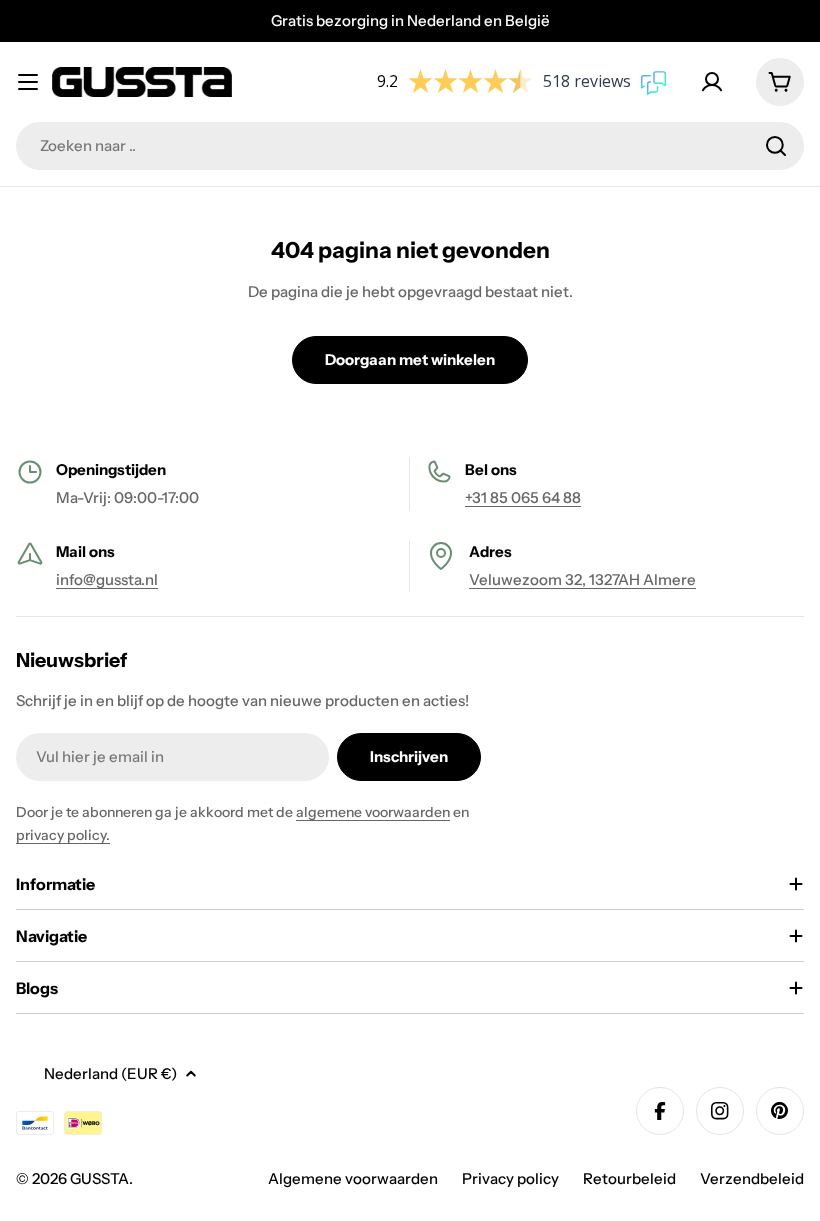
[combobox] (410, 146)
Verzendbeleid (752, 1178)
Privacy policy (510, 1178)
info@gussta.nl (107, 579)
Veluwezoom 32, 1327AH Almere (582, 579)
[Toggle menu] (28, 82)
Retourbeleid (629, 1178)
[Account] (716, 82)
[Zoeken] (776, 146)
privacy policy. (63, 835)
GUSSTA (99, 1178)
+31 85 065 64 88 (523, 497)
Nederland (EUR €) (110, 1073)
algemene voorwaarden (373, 812)
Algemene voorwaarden (353, 1178)
